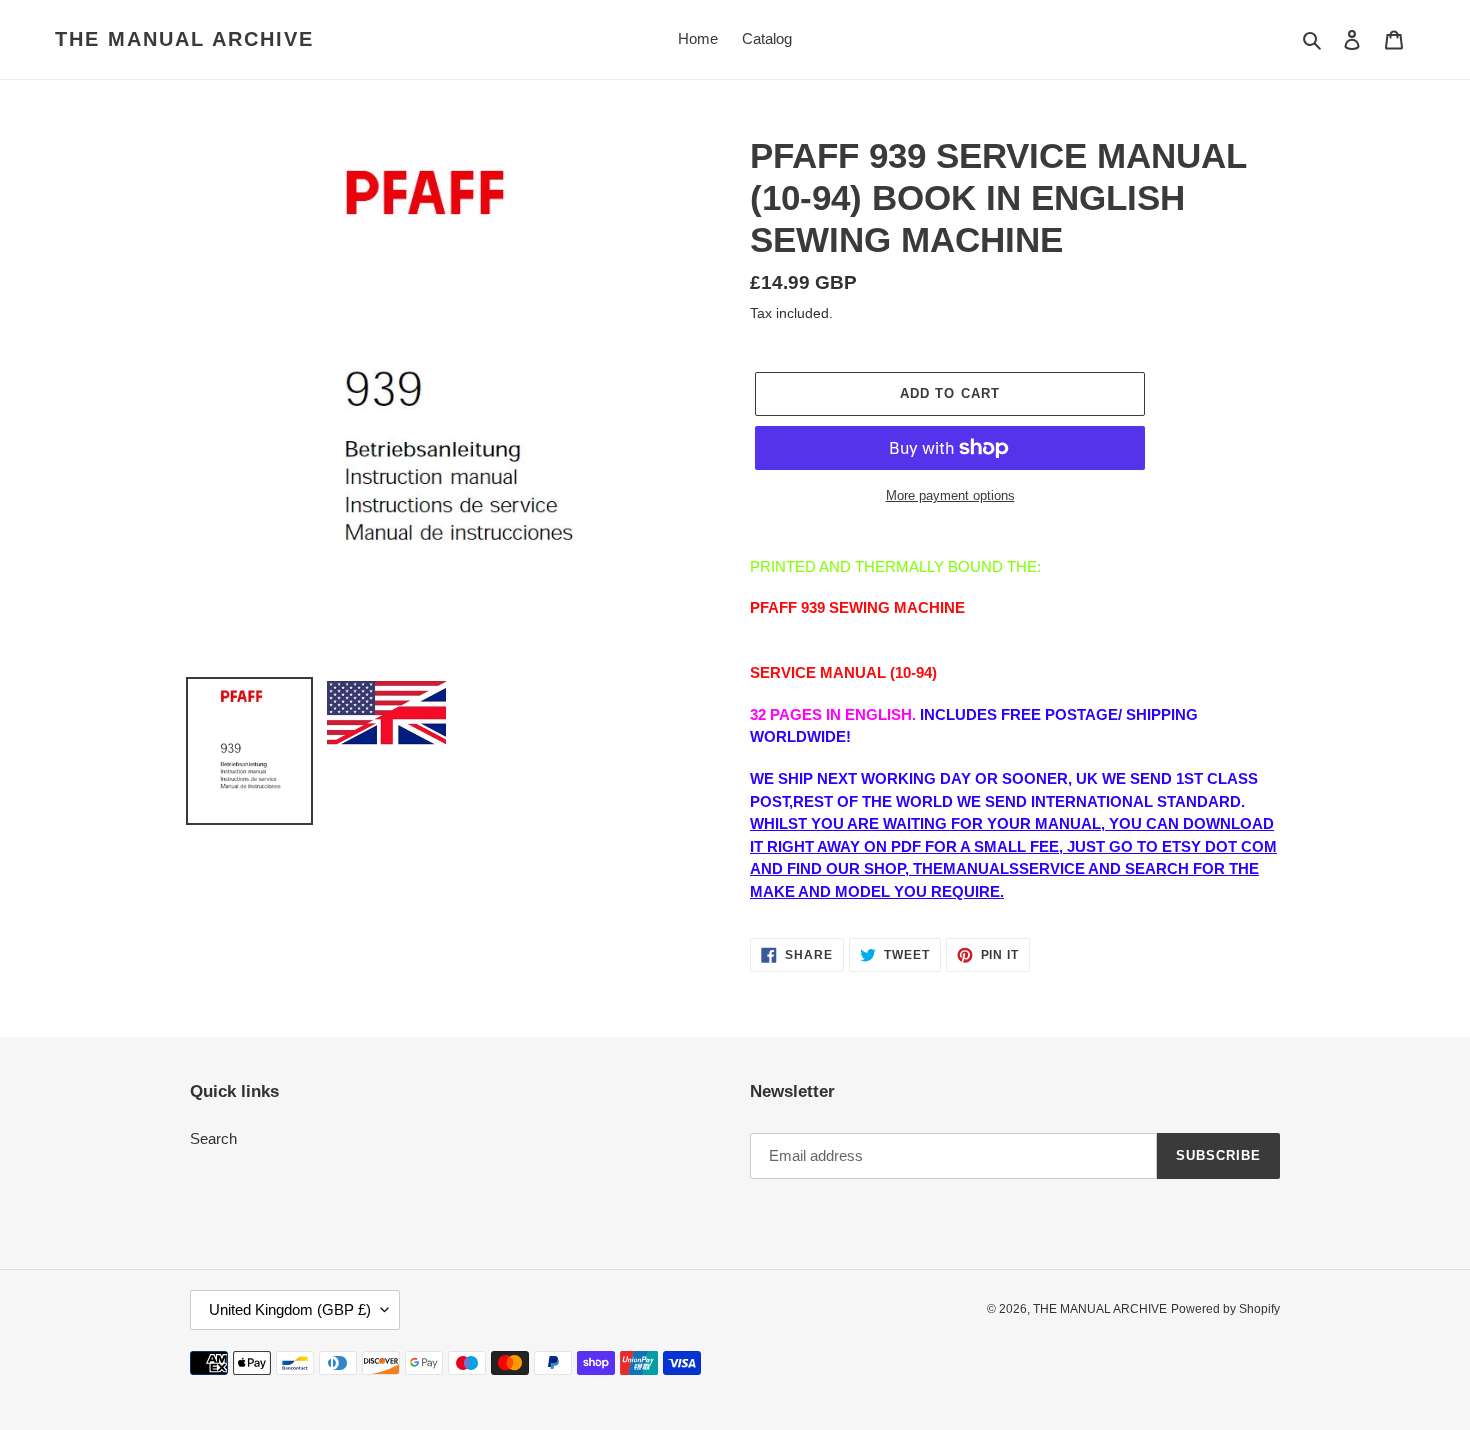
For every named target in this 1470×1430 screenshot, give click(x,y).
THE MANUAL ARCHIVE (184, 39)
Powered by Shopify (1225, 1309)
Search (213, 1138)
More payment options (950, 495)
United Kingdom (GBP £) (290, 1309)
